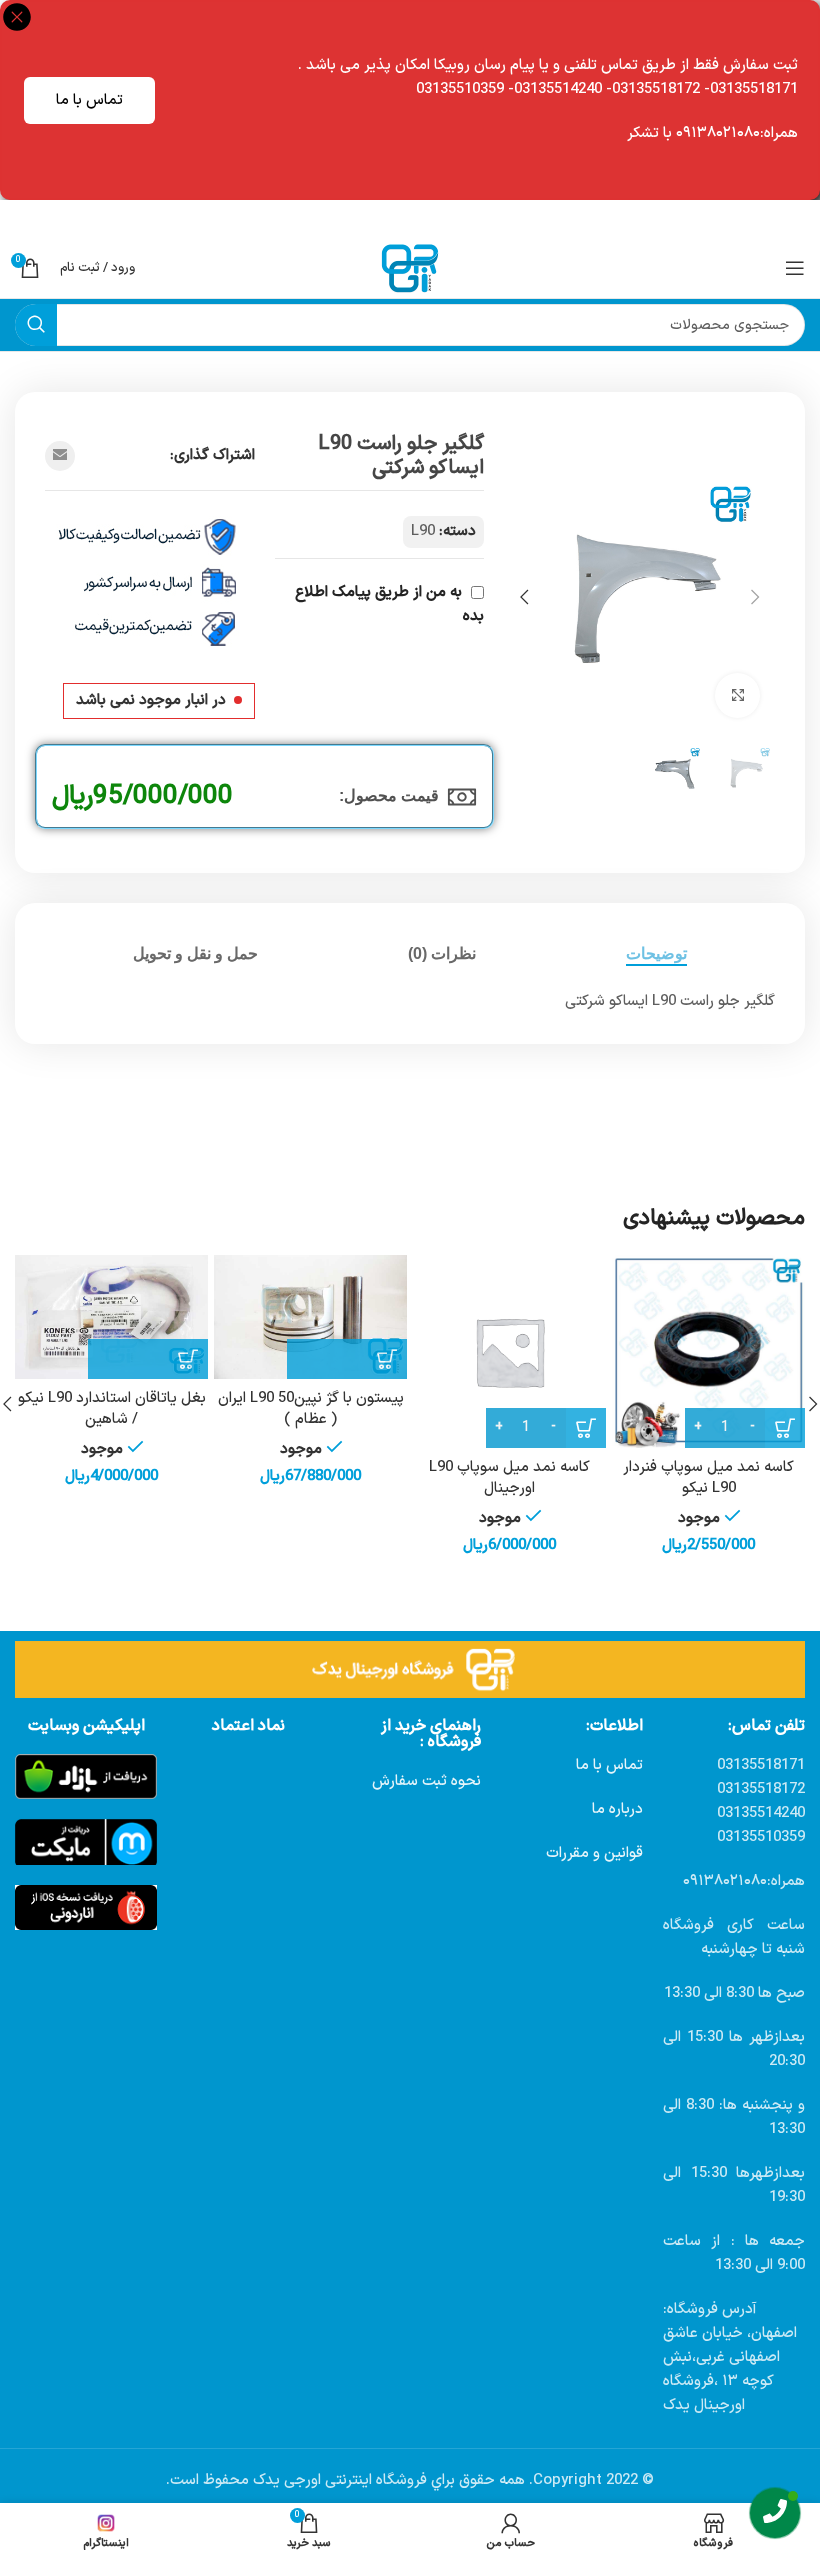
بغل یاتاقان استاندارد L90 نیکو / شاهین (112, 1409)
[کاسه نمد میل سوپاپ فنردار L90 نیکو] (708, 1351)
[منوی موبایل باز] (795, 268)
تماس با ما (89, 100)
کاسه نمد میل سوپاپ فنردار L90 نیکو (708, 1478)
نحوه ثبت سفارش (426, 1781)
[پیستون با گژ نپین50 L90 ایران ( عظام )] (310, 1317)
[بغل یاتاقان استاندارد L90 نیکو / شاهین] (111, 1317)
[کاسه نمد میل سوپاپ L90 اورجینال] (509, 1351)
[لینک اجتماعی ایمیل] (60, 456)
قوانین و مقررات (594, 1853)
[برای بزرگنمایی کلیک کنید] (737, 695)
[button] (755, 597)
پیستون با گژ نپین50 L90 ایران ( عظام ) (311, 1409)
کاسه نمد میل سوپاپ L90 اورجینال (509, 1478)
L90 (423, 531)
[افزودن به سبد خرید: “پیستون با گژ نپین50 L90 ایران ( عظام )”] (347, 1359)
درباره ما (617, 1809)
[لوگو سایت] (410, 267)
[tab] (656, 953)
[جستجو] (36, 325)
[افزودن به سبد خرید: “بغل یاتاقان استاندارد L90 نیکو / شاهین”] (148, 1359)
